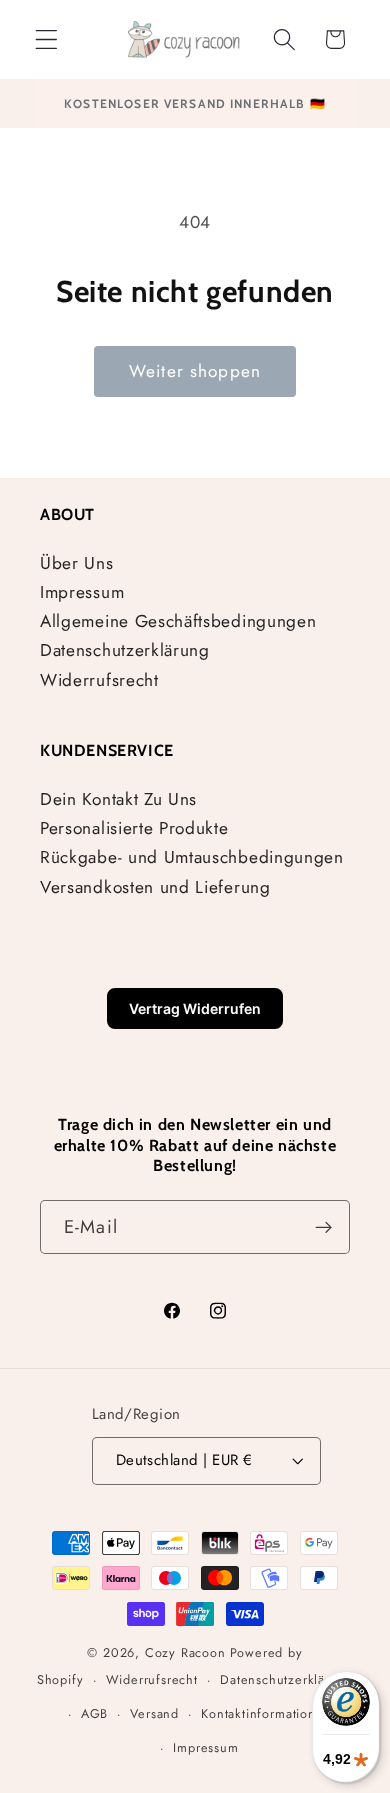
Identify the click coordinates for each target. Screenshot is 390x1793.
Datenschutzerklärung (125, 650)
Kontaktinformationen (266, 1713)
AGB (94, 1713)
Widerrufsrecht (99, 680)
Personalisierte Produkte (134, 828)
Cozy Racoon (185, 1652)
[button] (46, 39)
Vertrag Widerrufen (195, 1008)
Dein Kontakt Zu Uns (118, 799)
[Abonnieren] (323, 1227)
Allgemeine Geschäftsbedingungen (178, 621)
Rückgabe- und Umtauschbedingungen (192, 857)
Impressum (82, 592)
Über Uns (77, 563)
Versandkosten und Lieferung (155, 887)
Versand (154, 1713)
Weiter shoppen (195, 371)
